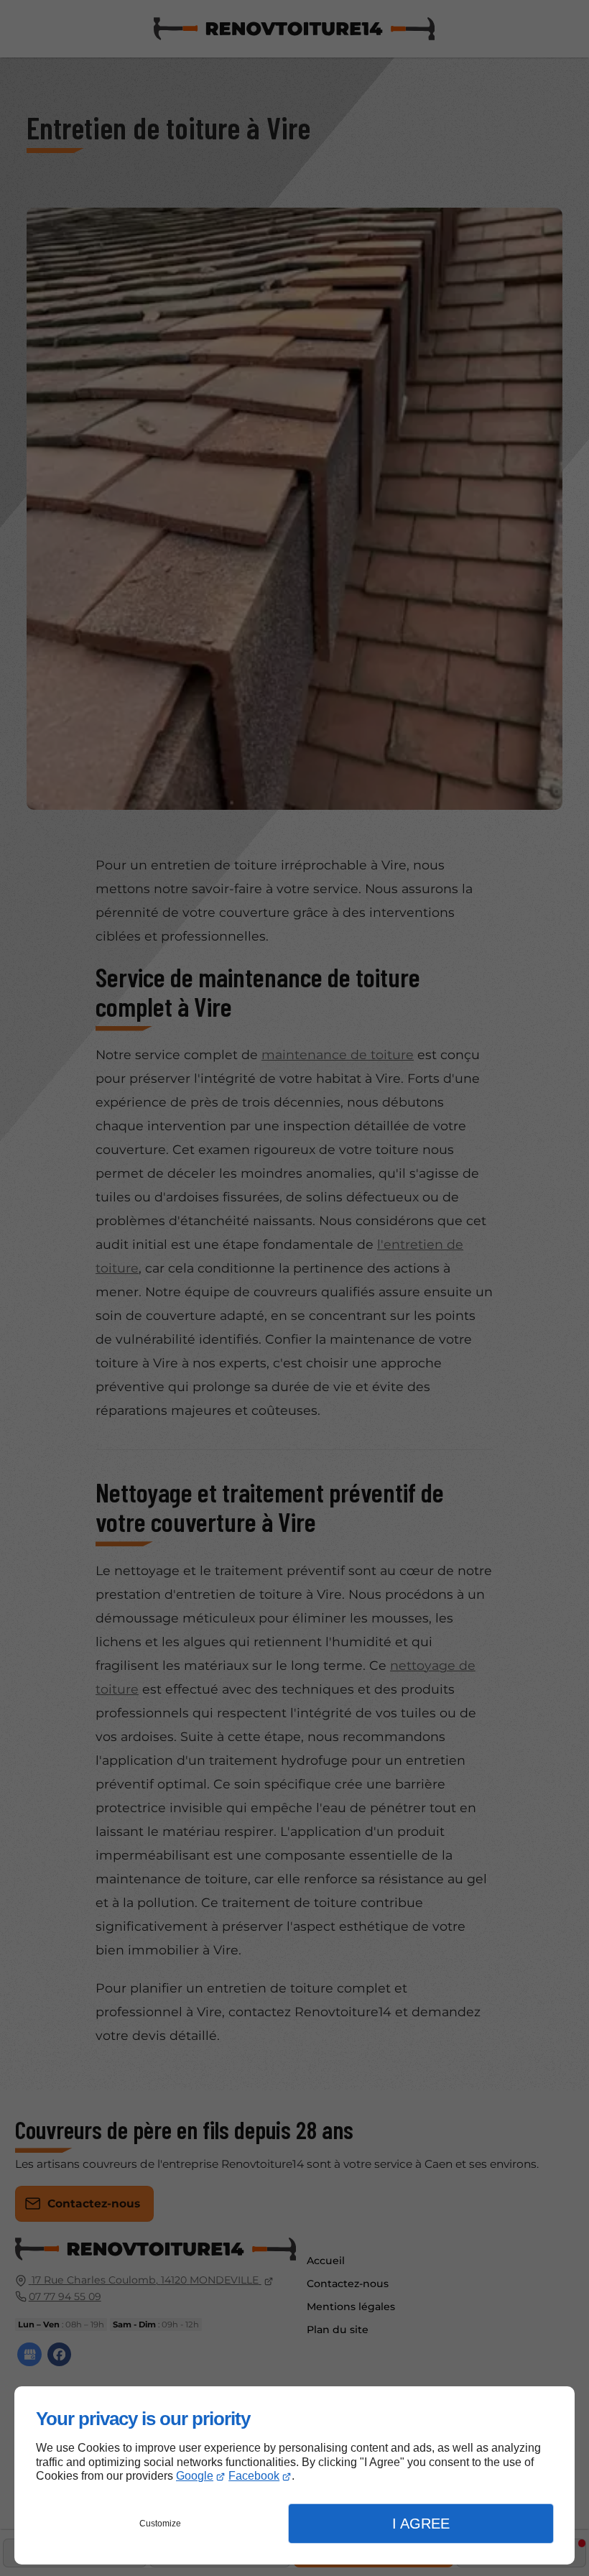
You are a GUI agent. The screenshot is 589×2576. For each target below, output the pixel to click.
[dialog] (294, 2475)
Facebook (254, 2476)
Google (195, 2476)
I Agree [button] (421, 2524)
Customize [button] (160, 2524)
